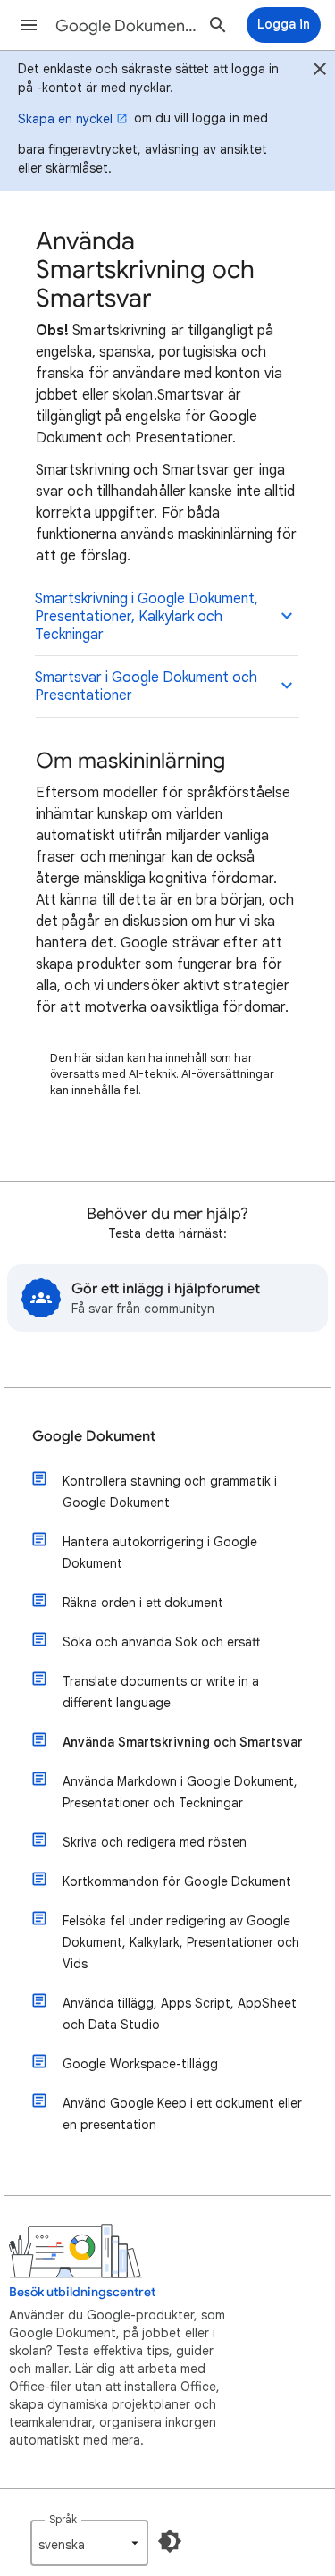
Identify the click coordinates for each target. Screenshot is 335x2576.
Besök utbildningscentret (82, 2292)
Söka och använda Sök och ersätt (161, 1642)
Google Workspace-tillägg (140, 2064)
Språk (63, 2519)
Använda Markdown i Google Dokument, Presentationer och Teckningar (180, 1792)
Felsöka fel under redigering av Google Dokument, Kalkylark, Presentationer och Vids (181, 1942)
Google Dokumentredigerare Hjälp (128, 26)
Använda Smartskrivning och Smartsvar (183, 1742)
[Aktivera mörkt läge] (170, 2541)
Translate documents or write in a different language (161, 1692)
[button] (29, 25)
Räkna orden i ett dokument (143, 1603)
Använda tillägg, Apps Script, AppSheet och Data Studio (180, 2014)
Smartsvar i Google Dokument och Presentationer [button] (146, 686)
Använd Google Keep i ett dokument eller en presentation (182, 2114)
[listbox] (89, 2543)
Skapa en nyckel (65, 119)
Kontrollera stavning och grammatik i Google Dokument (170, 1492)
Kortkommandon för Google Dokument (177, 1881)
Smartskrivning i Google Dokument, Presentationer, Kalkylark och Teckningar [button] (147, 617)
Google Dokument (94, 1436)
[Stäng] (320, 72)
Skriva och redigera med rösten (155, 1842)
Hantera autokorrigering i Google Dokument (160, 1553)
